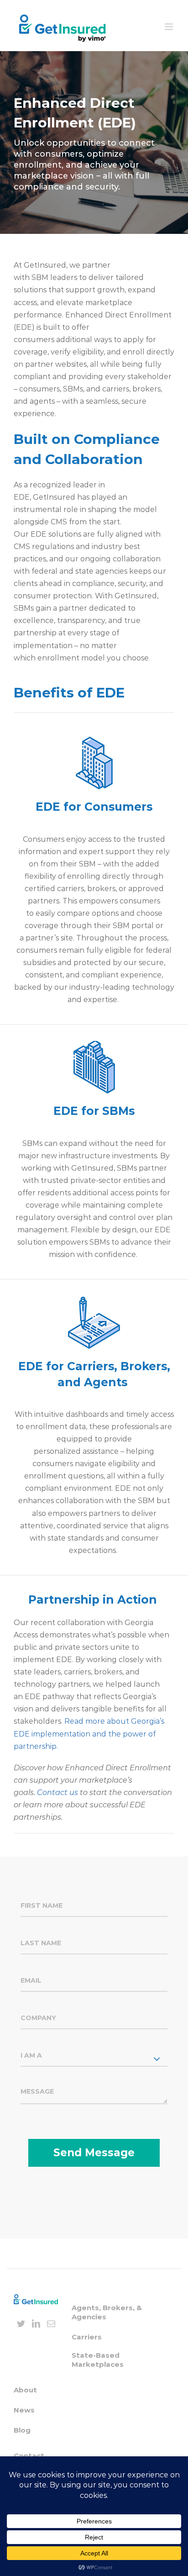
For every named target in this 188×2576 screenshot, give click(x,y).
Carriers (87, 2337)
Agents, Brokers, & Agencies (107, 2312)
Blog (22, 2430)
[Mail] (51, 2323)
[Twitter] (21, 2323)
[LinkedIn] (36, 2323)
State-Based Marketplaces (98, 2360)
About (25, 2390)
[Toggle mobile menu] (170, 27)
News (24, 2410)
